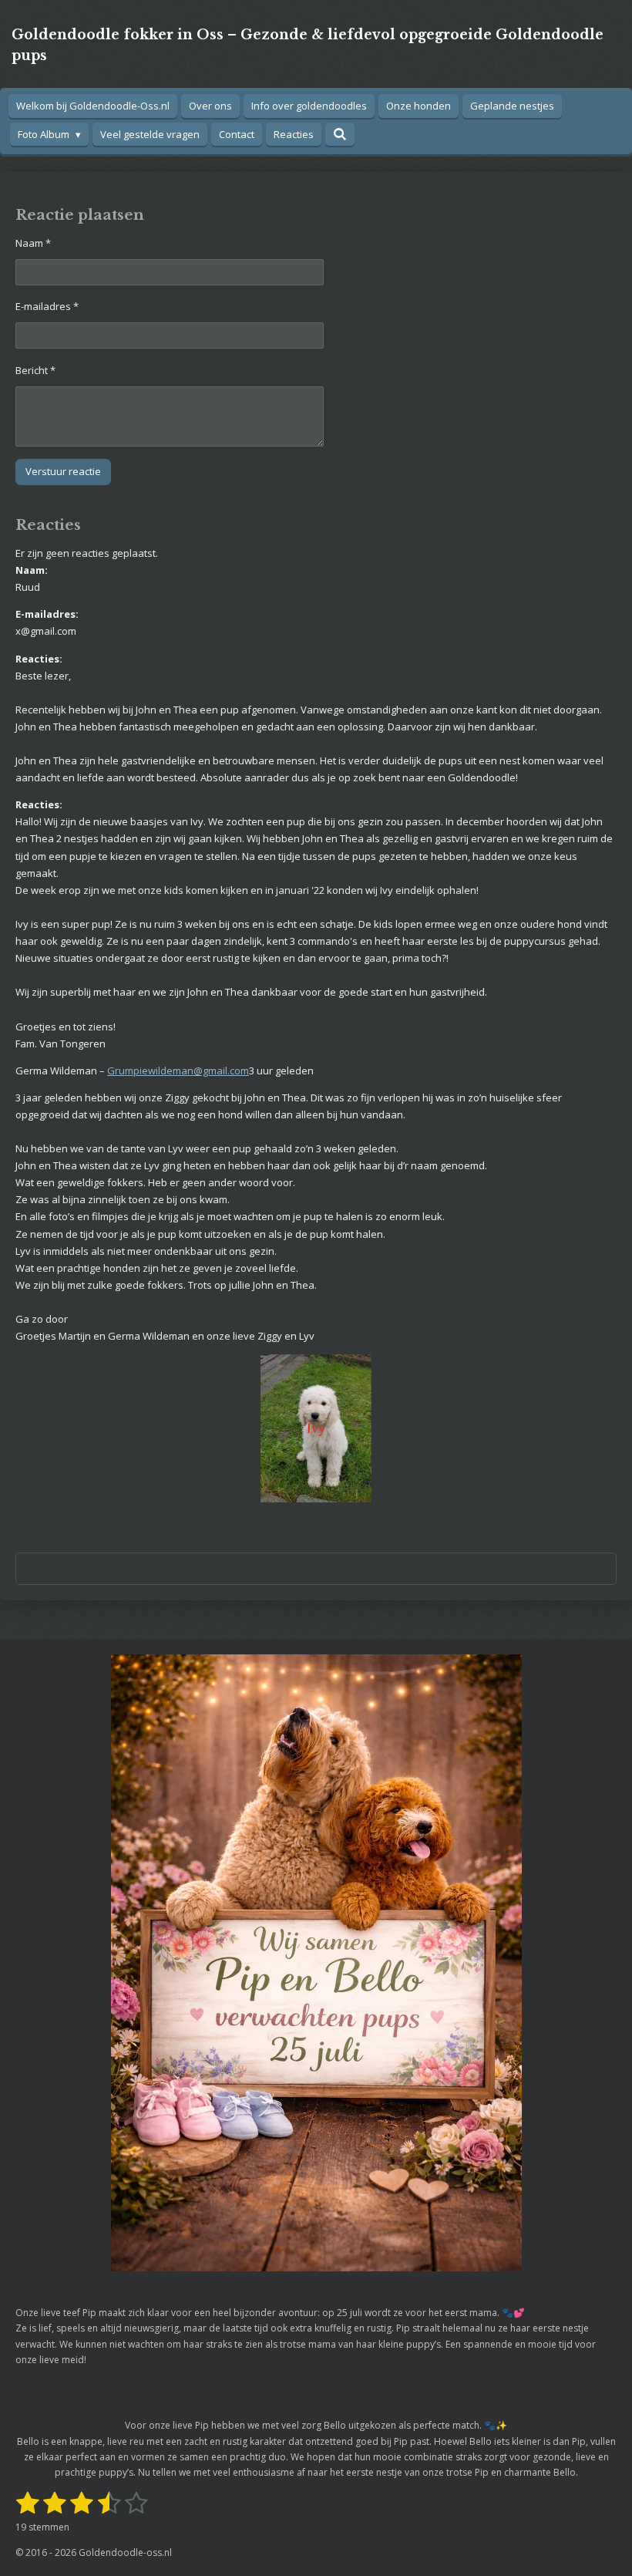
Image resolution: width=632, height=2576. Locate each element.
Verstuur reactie (63, 471)
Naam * (33, 243)
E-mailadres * (47, 306)
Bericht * (35, 370)
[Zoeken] (340, 134)
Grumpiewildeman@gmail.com (178, 1071)
